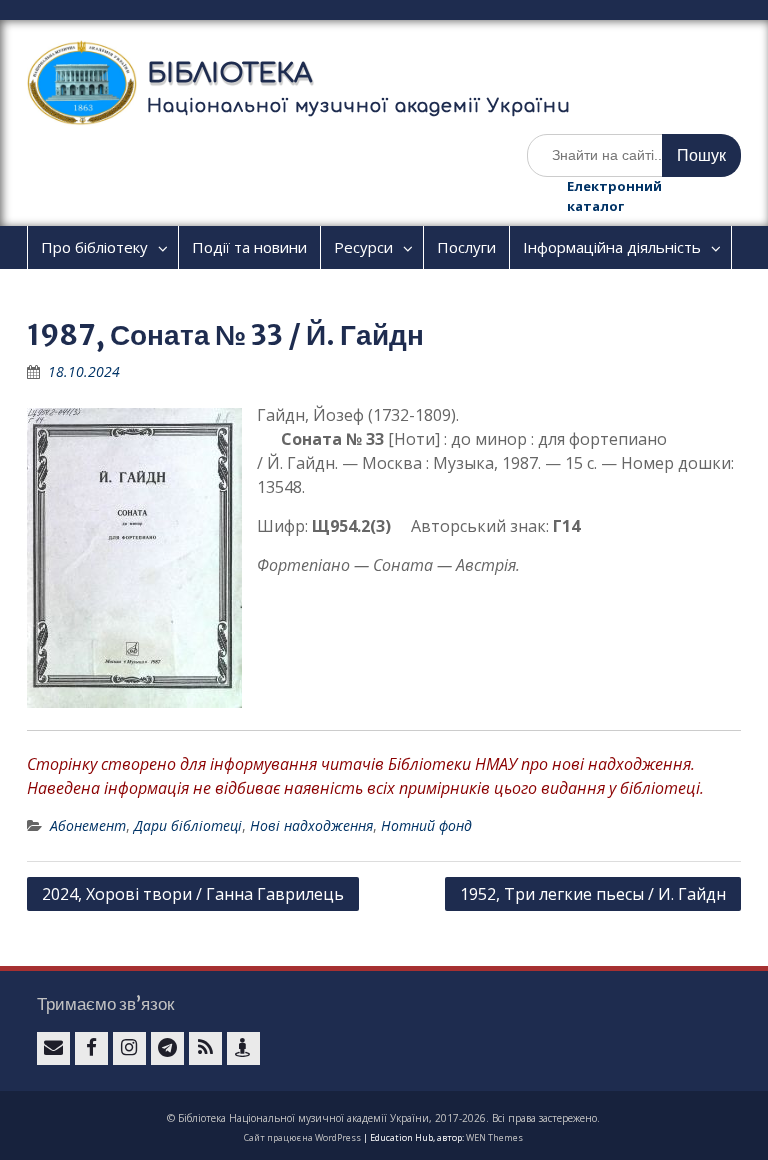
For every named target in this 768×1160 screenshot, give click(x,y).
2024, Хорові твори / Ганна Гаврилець (193, 894)
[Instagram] (129, 1048)
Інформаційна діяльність (612, 247)
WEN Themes (494, 1137)
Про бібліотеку (94, 247)
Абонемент (88, 825)
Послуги (466, 247)
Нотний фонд (426, 825)
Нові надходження (311, 825)
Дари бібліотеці (188, 825)
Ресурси (363, 247)
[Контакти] (243, 1048)
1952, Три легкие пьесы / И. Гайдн (593, 894)
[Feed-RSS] (205, 1048)
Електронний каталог (614, 196)
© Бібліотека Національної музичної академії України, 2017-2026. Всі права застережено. (383, 1118)
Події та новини (249, 247)
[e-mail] (53, 1048)
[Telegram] (167, 1048)
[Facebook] (91, 1048)
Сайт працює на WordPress (302, 1137)
